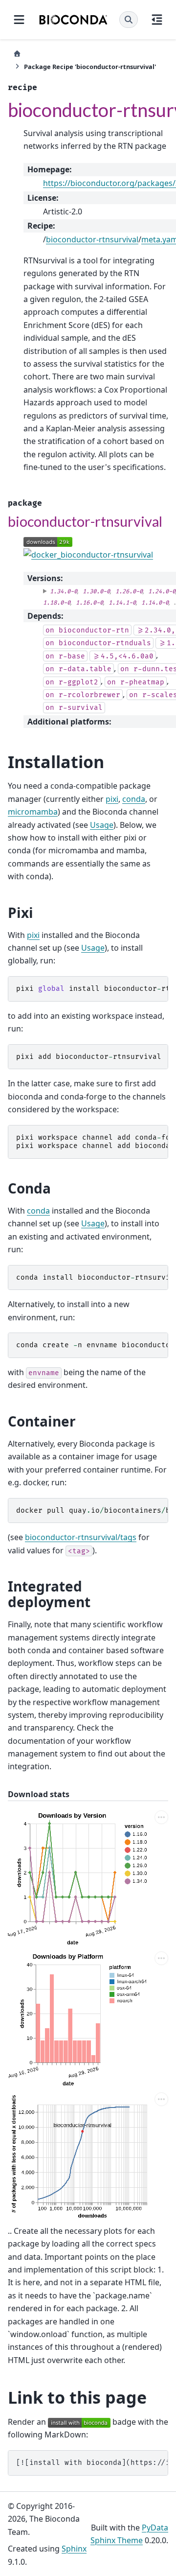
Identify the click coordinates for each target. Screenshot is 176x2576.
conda (134, 799)
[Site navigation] (19, 20)
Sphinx (74, 2549)
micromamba (33, 812)
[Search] (129, 20)
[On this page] (157, 20)
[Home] (17, 54)
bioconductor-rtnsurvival (92, 239)
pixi (112, 799)
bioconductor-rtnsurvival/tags (81, 1537)
